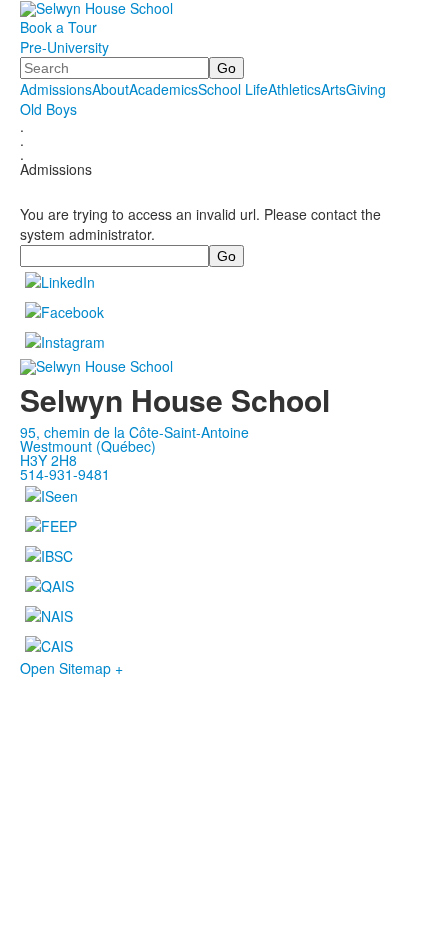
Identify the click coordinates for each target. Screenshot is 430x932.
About (110, 89)
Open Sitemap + (71, 668)
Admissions (56, 89)
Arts (333, 89)
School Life (233, 89)
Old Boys (48, 109)
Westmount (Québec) (88, 446)
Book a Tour (58, 27)
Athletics (294, 89)
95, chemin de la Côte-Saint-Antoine (134, 432)
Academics (163, 89)
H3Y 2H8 (48, 460)
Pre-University (64, 47)
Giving (366, 89)
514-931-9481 (65, 474)
